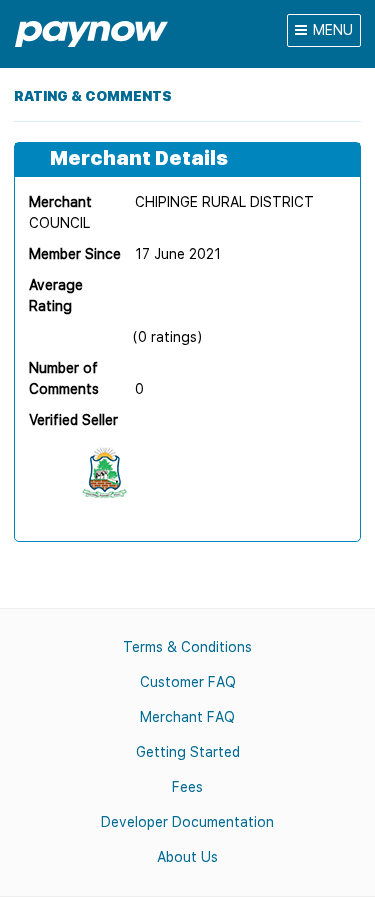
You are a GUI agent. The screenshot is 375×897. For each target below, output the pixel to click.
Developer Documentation (187, 822)
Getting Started (188, 752)
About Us (187, 857)
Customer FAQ (188, 682)
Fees (187, 787)
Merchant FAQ (187, 717)
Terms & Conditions (187, 647)
